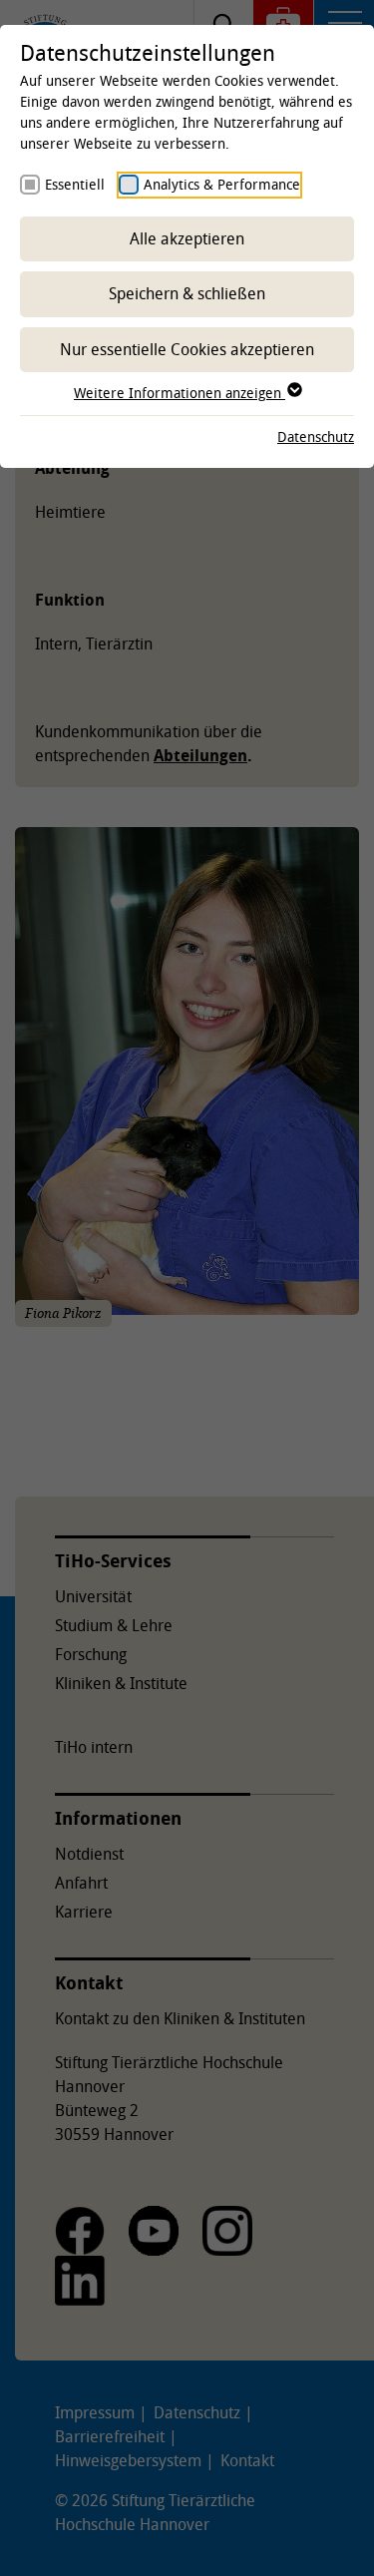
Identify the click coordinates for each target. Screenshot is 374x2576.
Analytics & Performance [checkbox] (222, 184)
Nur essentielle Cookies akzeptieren (187, 349)
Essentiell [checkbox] (75, 184)
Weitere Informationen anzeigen (180, 393)
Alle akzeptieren (187, 238)
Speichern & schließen (187, 293)
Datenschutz (316, 436)
